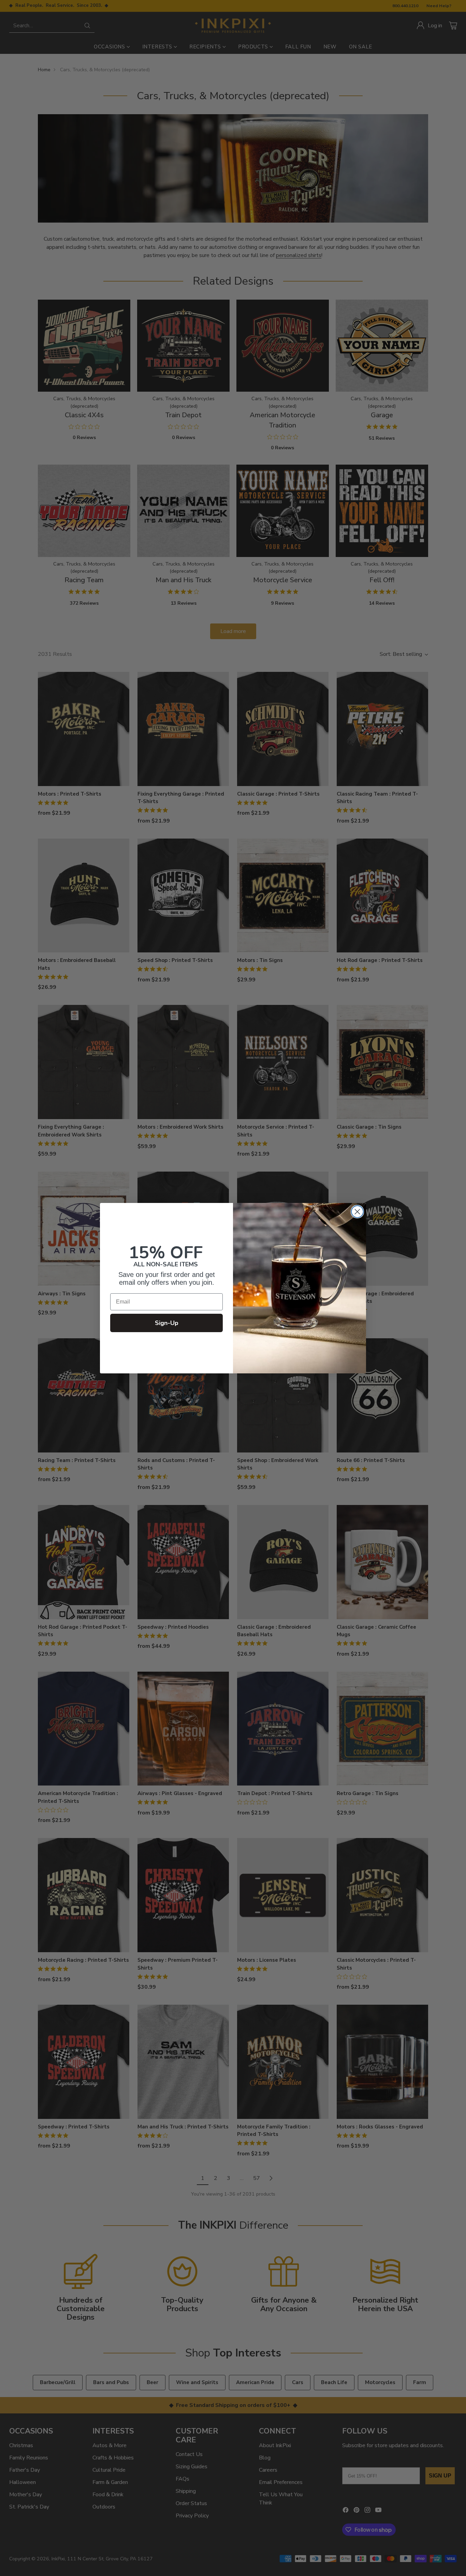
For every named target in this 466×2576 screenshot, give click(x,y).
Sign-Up (167, 1323)
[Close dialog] (357, 1212)
